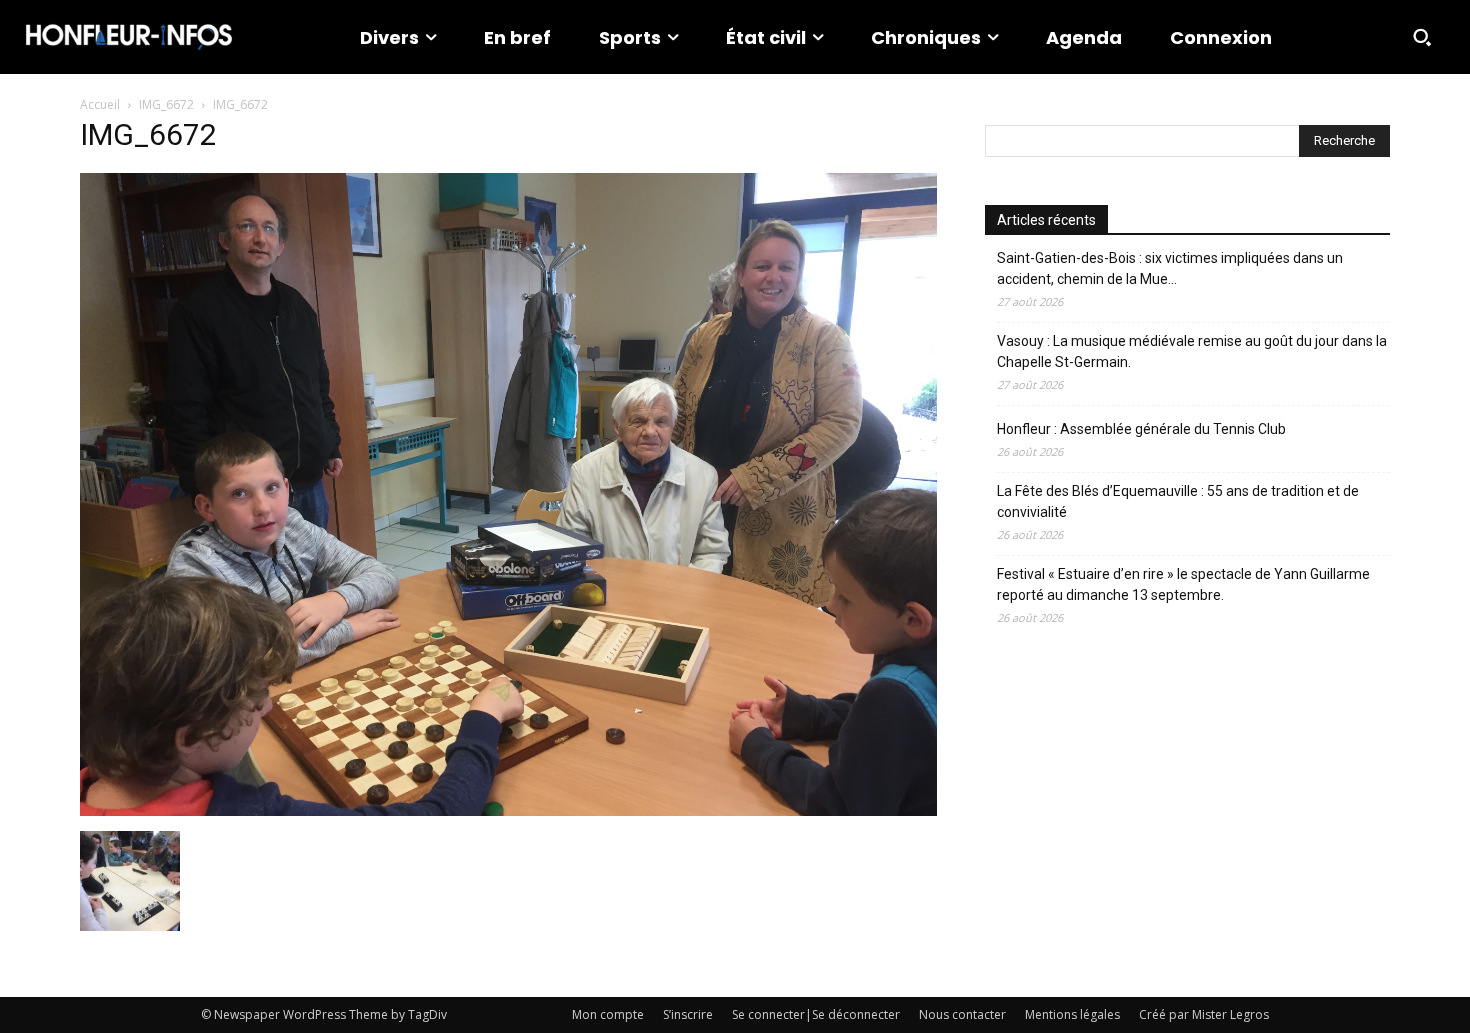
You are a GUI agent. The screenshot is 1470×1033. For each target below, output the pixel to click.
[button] (1422, 37)
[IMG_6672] (508, 810)
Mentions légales (1072, 1014)
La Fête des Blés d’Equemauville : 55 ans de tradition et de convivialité (1178, 501)
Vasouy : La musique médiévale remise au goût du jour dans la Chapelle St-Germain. (1192, 351)
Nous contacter (962, 1014)
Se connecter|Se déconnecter (816, 1014)
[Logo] (129, 37)
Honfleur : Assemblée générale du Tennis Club (1141, 429)
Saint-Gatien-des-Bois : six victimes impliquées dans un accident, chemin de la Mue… (1170, 268)
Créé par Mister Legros (1204, 1014)
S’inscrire (688, 1014)
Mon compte (608, 1014)
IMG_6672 (166, 104)
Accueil (100, 104)
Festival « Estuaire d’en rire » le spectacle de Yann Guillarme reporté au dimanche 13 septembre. (1183, 584)
